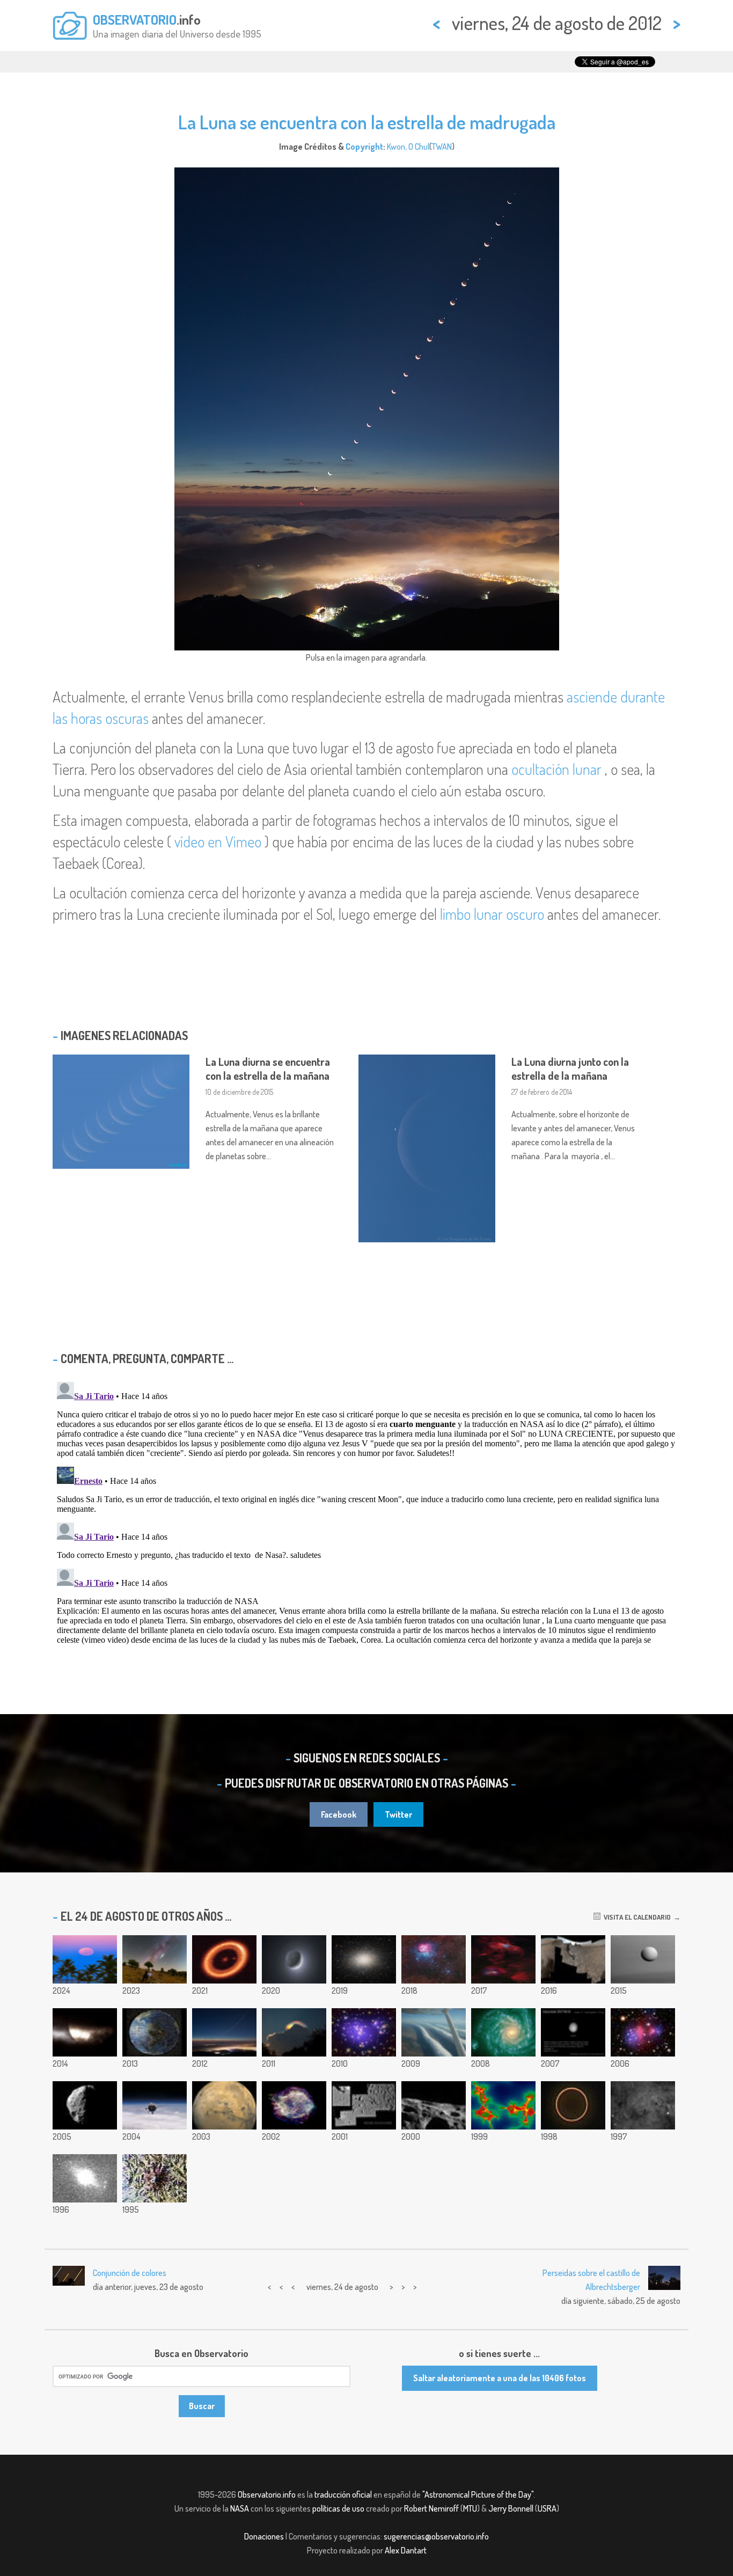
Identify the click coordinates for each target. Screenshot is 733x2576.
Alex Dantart (406, 2550)
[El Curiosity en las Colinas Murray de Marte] (573, 1959)
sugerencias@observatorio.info (436, 2536)
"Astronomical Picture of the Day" (478, 2494)
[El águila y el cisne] (503, 1959)
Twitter (398, 1814)
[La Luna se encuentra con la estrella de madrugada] (224, 2032)
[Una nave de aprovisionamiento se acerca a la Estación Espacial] (155, 2105)
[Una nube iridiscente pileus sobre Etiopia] (294, 2032)
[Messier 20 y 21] (434, 1959)
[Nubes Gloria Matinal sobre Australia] (434, 2032)
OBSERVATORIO (135, 19)
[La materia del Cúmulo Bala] (643, 2032)
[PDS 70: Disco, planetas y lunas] (224, 1959)
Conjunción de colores (130, 2273)
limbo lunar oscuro (492, 914)
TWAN (442, 147)
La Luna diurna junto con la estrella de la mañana (570, 1069)
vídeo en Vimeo (218, 841)
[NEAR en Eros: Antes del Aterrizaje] (364, 2105)
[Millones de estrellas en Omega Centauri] (364, 1959)
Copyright (364, 147)
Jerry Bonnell (511, 2508)
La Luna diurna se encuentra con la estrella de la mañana (268, 1069)
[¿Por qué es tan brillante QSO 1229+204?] (85, 2178)
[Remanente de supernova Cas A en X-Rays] (294, 2105)
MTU (470, 2508)
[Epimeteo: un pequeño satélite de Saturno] (85, 2105)
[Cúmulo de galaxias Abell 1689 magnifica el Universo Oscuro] (364, 2032)
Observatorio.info (267, 2494)
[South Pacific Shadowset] (85, 1959)
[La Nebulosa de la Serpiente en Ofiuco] (643, 2105)
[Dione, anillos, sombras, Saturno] (643, 1959)
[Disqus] (366, 1512)
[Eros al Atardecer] (434, 2105)
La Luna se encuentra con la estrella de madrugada (367, 122)
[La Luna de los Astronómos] (573, 2032)
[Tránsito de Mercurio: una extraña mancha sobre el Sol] (85, 2032)
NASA (240, 2508)
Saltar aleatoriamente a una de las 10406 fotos (500, 2378)
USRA (547, 2508)
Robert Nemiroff (431, 2508)
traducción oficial (343, 2494)
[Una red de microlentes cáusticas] (503, 2105)
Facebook (339, 1814)
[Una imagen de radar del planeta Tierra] (155, 2178)
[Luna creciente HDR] (294, 1959)
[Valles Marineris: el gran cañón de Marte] (224, 2105)
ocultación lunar (556, 769)
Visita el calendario (636, 1917)
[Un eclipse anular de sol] (573, 2105)
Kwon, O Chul (408, 147)
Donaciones (264, 2536)
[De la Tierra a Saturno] (155, 2032)
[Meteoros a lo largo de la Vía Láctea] (155, 1959)
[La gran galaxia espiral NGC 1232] (503, 2032)
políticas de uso (338, 2508)
